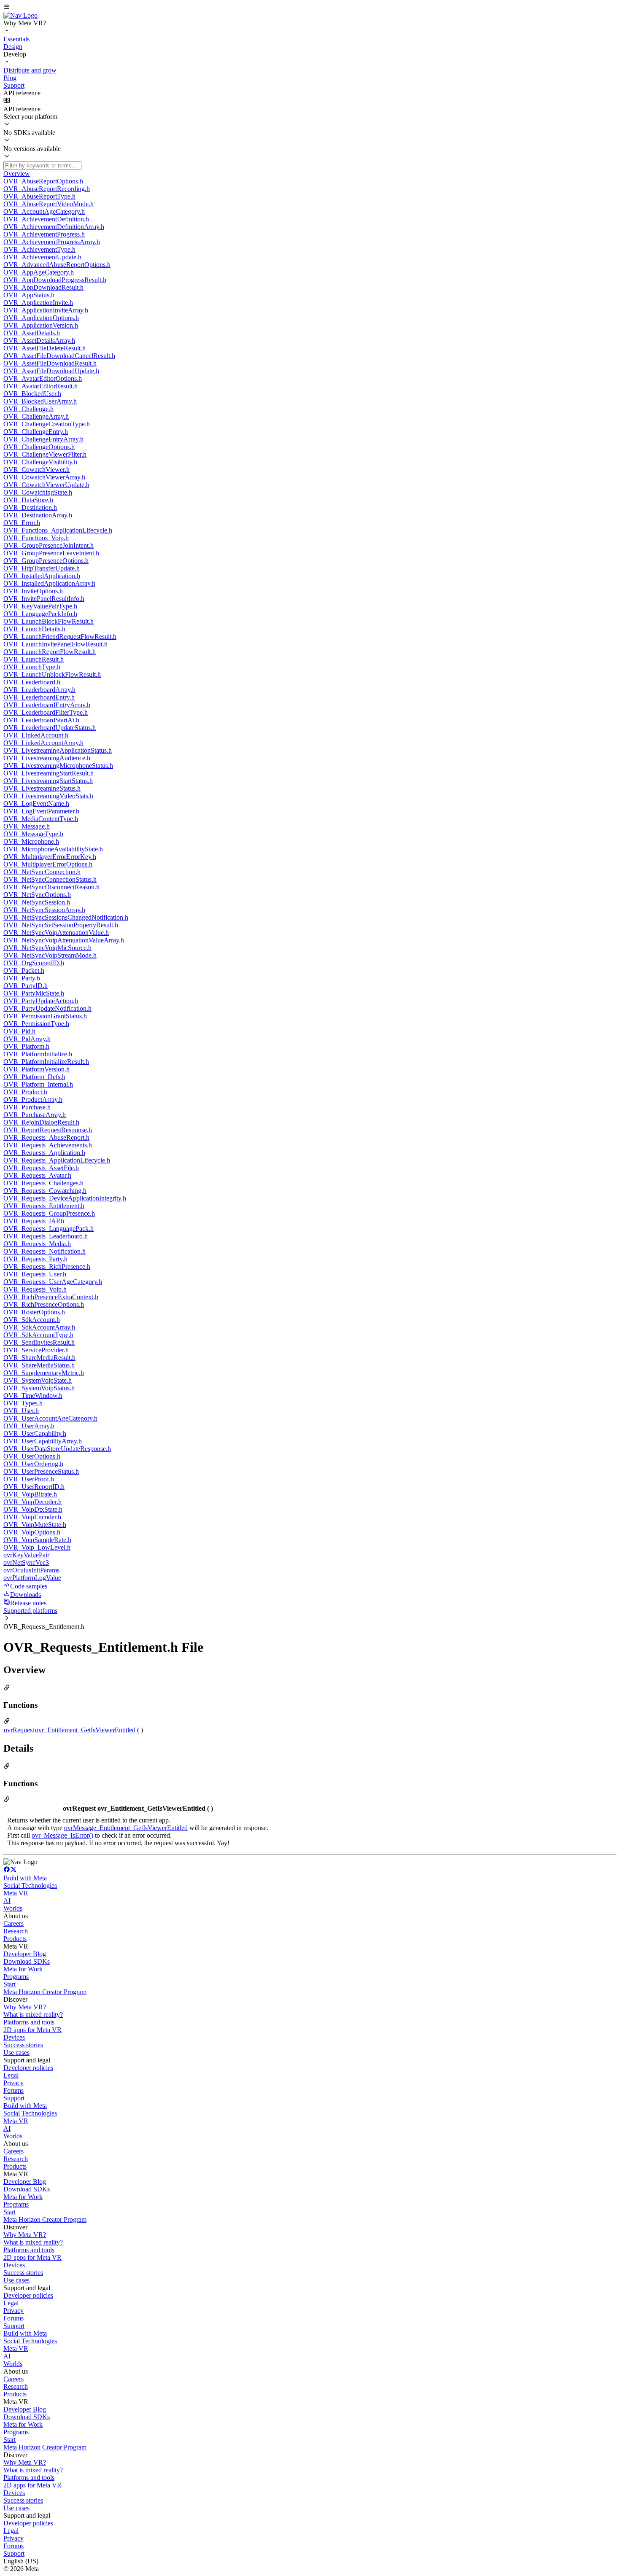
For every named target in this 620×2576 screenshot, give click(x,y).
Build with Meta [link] (25, 1878)
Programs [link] (16, 1977)
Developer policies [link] (28, 2068)
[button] (310, 8)
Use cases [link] (16, 2052)
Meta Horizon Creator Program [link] (45, 1992)
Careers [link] (13, 1923)
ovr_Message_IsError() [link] (62, 1835)
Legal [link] (11, 2075)
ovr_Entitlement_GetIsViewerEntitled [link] (85, 1730)
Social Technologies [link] (30, 1886)
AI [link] (7, 1901)
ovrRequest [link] (19, 1730)
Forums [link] (13, 2090)
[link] (20, 15)
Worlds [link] (13, 1908)
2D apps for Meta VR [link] (32, 2030)
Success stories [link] (23, 2045)
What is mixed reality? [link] (33, 2015)
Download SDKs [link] (27, 1961)
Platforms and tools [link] (29, 2022)
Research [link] (16, 1931)
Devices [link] (14, 2037)
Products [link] (15, 1939)
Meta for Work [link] (23, 1969)
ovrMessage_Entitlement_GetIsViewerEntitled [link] (126, 1828)
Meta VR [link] (16, 1893)
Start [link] (9, 1984)
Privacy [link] (13, 2083)
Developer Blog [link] (25, 1954)
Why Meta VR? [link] (25, 2007)
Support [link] (14, 2098)
